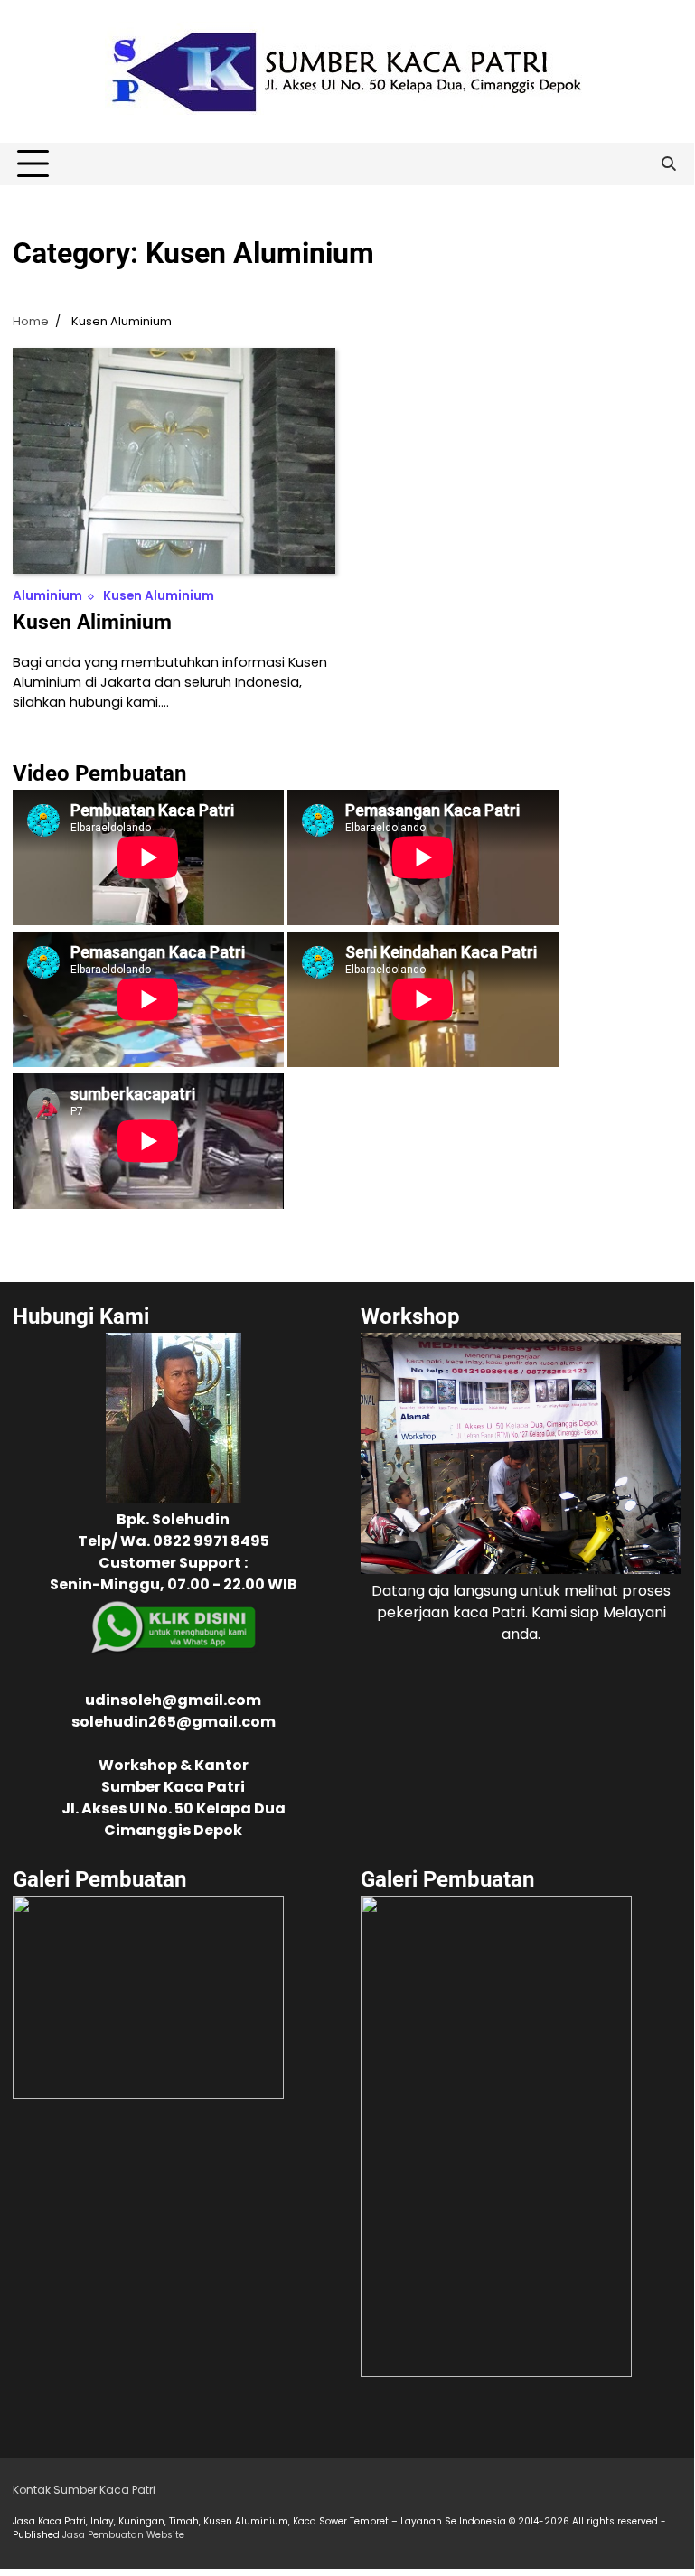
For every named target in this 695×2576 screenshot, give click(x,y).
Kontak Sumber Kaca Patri (84, 2490)
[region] (148, 2027)
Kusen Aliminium (92, 622)
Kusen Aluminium (159, 596)
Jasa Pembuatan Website (123, 2535)
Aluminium (47, 596)
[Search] (668, 164)
